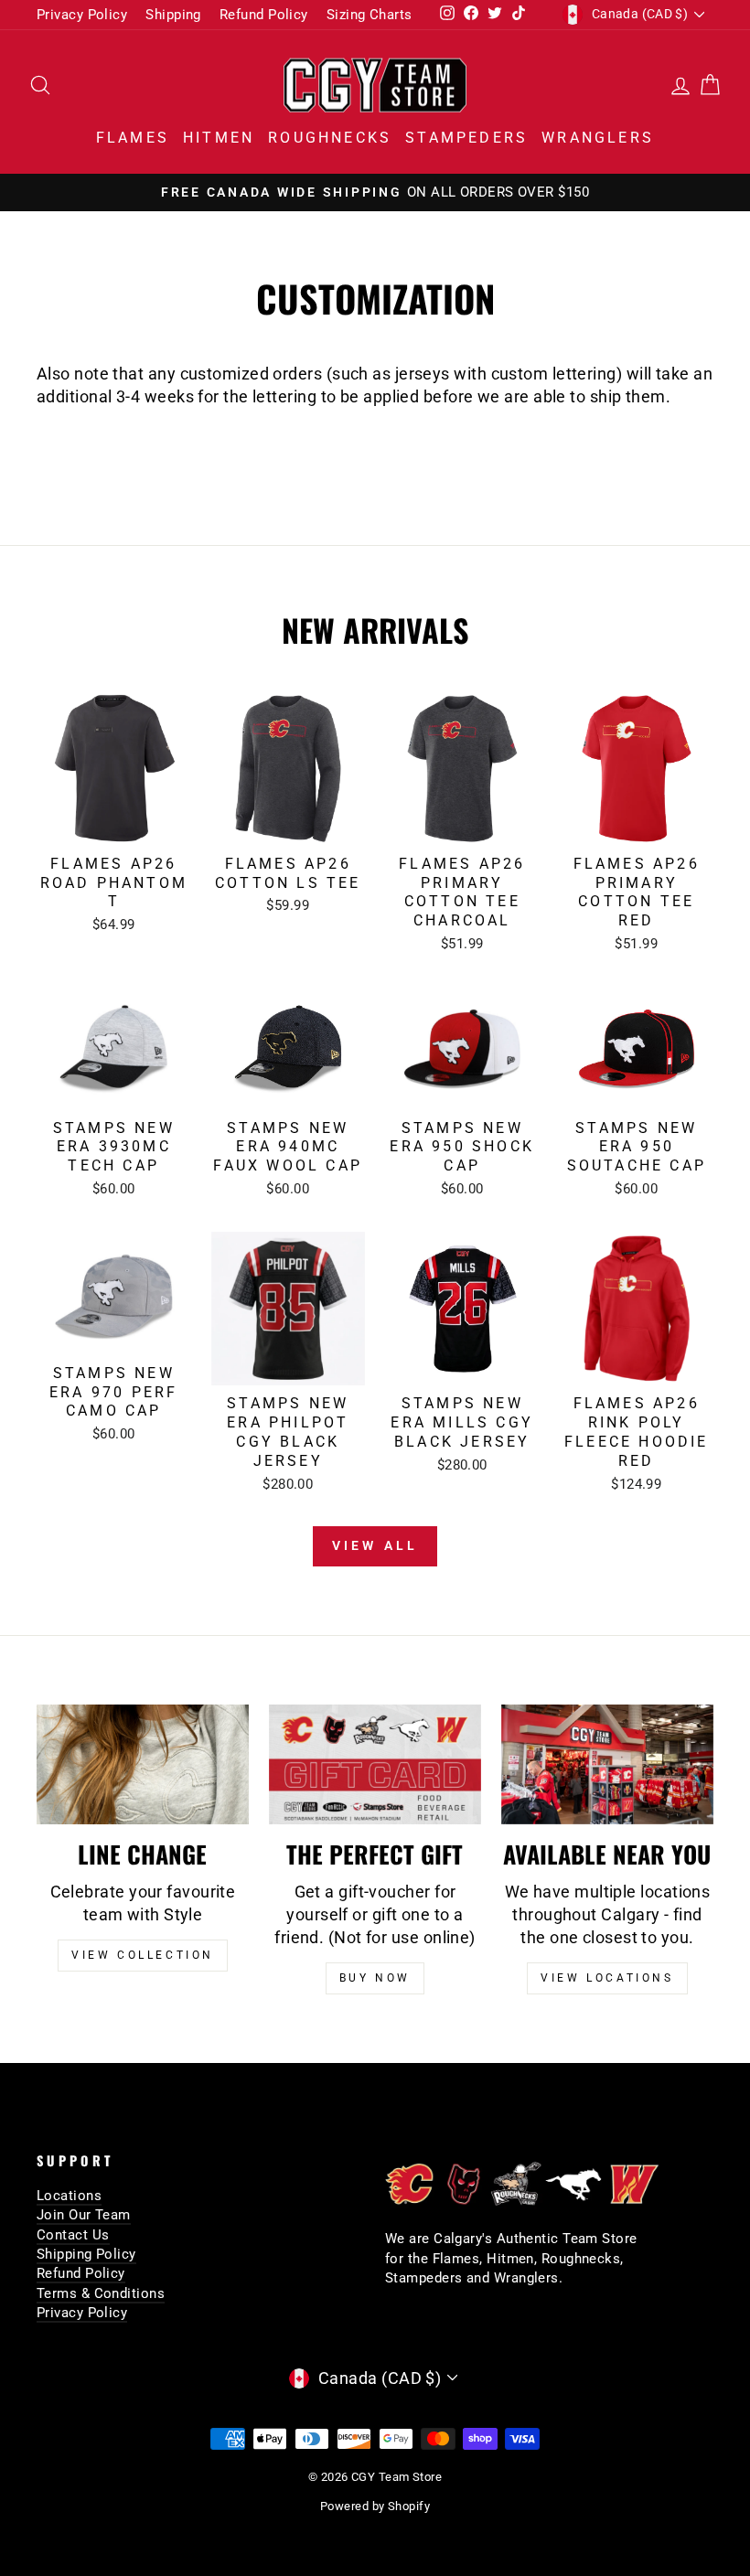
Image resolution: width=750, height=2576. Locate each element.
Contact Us (73, 2235)
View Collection (143, 1955)
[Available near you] (607, 1764)
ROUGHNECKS (330, 138)
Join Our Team (84, 2215)
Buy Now (375, 1978)
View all (375, 1545)
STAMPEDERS (466, 138)
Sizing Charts (370, 15)
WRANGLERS (598, 138)
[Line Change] (143, 1764)
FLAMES (133, 138)
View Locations (607, 1978)
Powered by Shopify (375, 2506)
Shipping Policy (86, 2254)
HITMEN (219, 138)
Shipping (173, 15)
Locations (69, 2196)
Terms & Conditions (101, 2293)
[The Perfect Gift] (375, 1764)
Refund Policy (264, 15)
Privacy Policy (82, 15)
